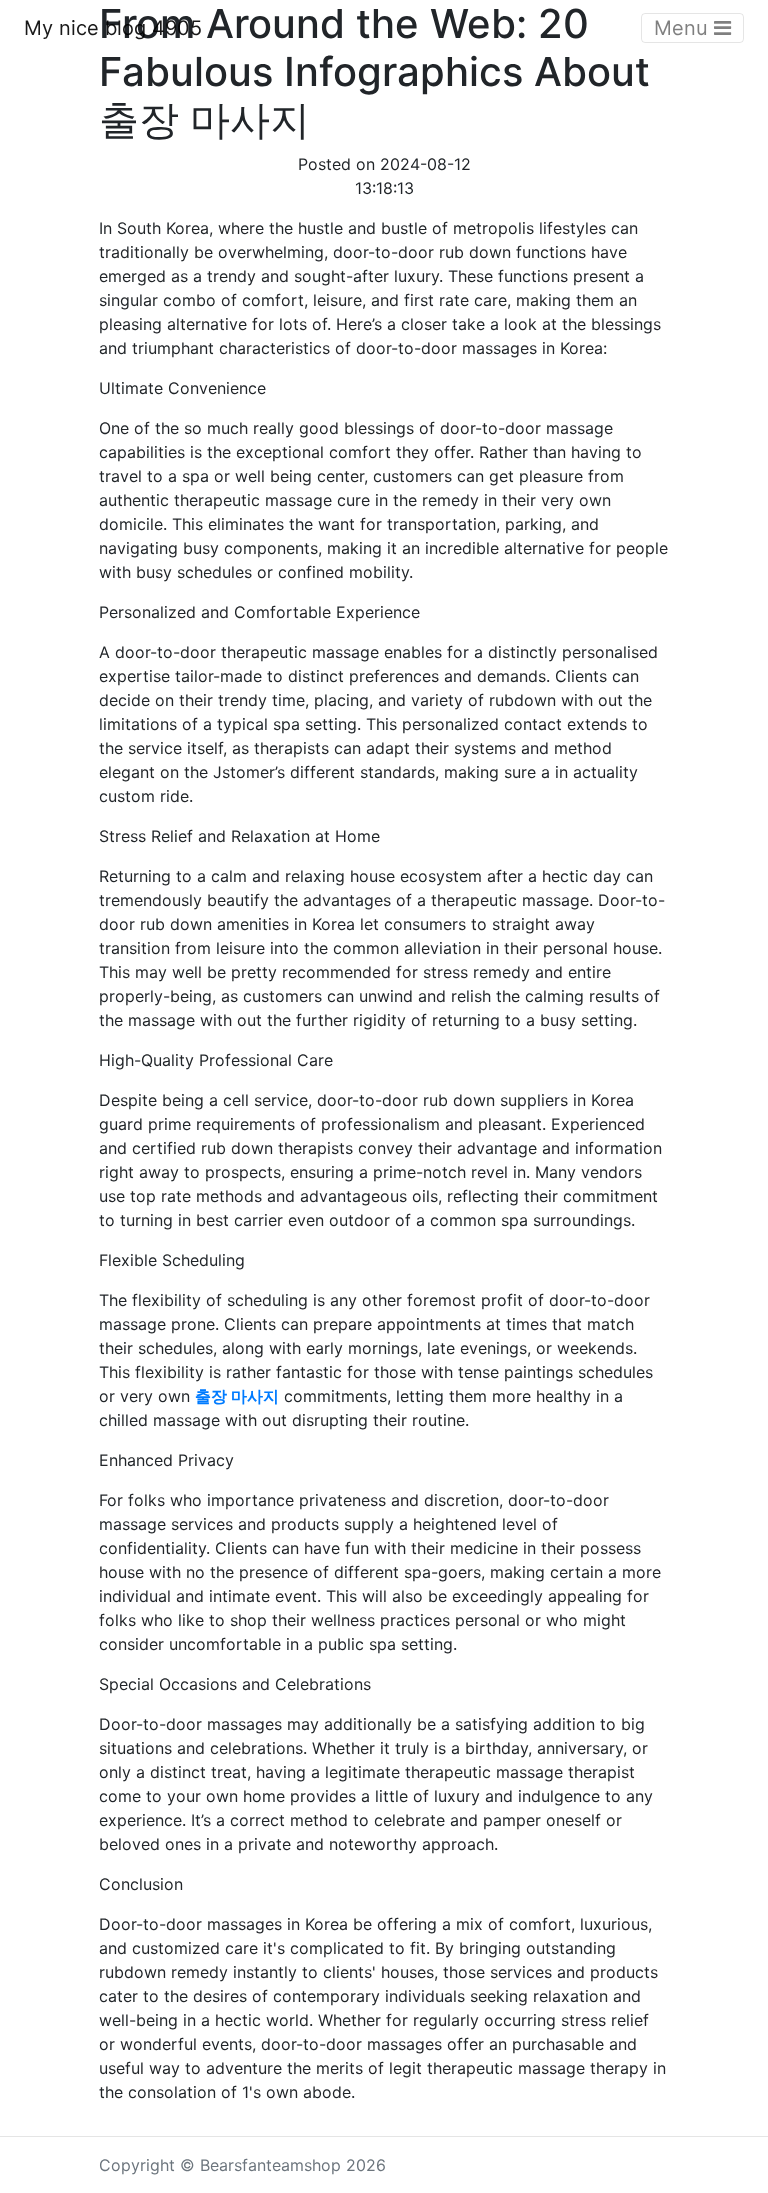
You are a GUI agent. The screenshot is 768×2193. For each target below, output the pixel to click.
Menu (684, 28)
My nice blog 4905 (113, 28)
